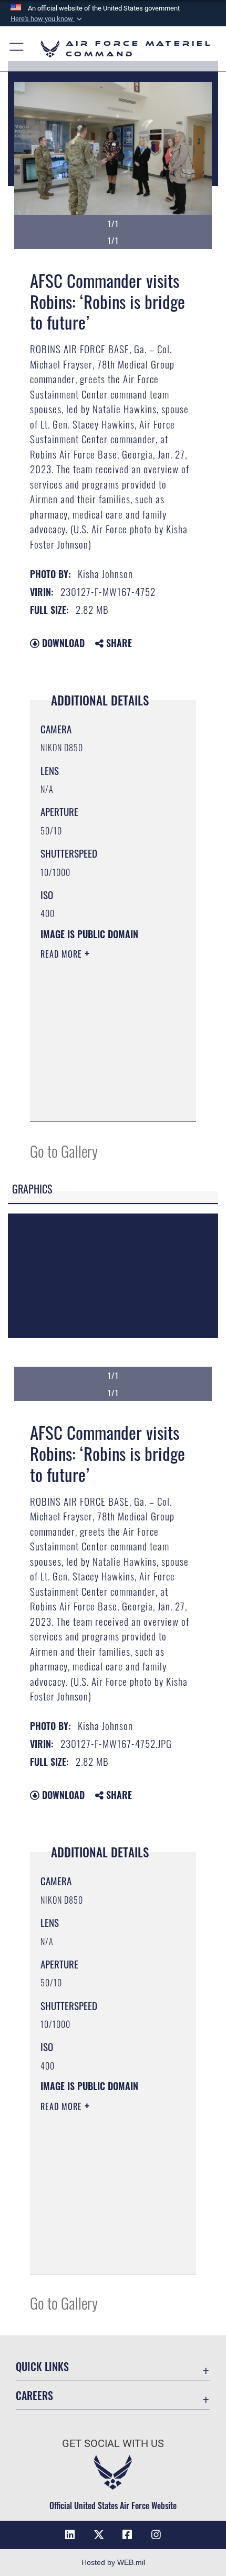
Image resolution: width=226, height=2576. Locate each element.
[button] (47, 19)
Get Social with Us (113, 2444)
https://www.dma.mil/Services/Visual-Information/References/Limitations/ (104, 1102)
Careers (34, 2396)
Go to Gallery (64, 1151)
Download (62, 643)
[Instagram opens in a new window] (156, 2535)
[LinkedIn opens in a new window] (70, 2535)
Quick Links (42, 2367)
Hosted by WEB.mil (113, 2562)
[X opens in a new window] (99, 2535)
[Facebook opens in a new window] (127, 2535)
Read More (63, 954)
